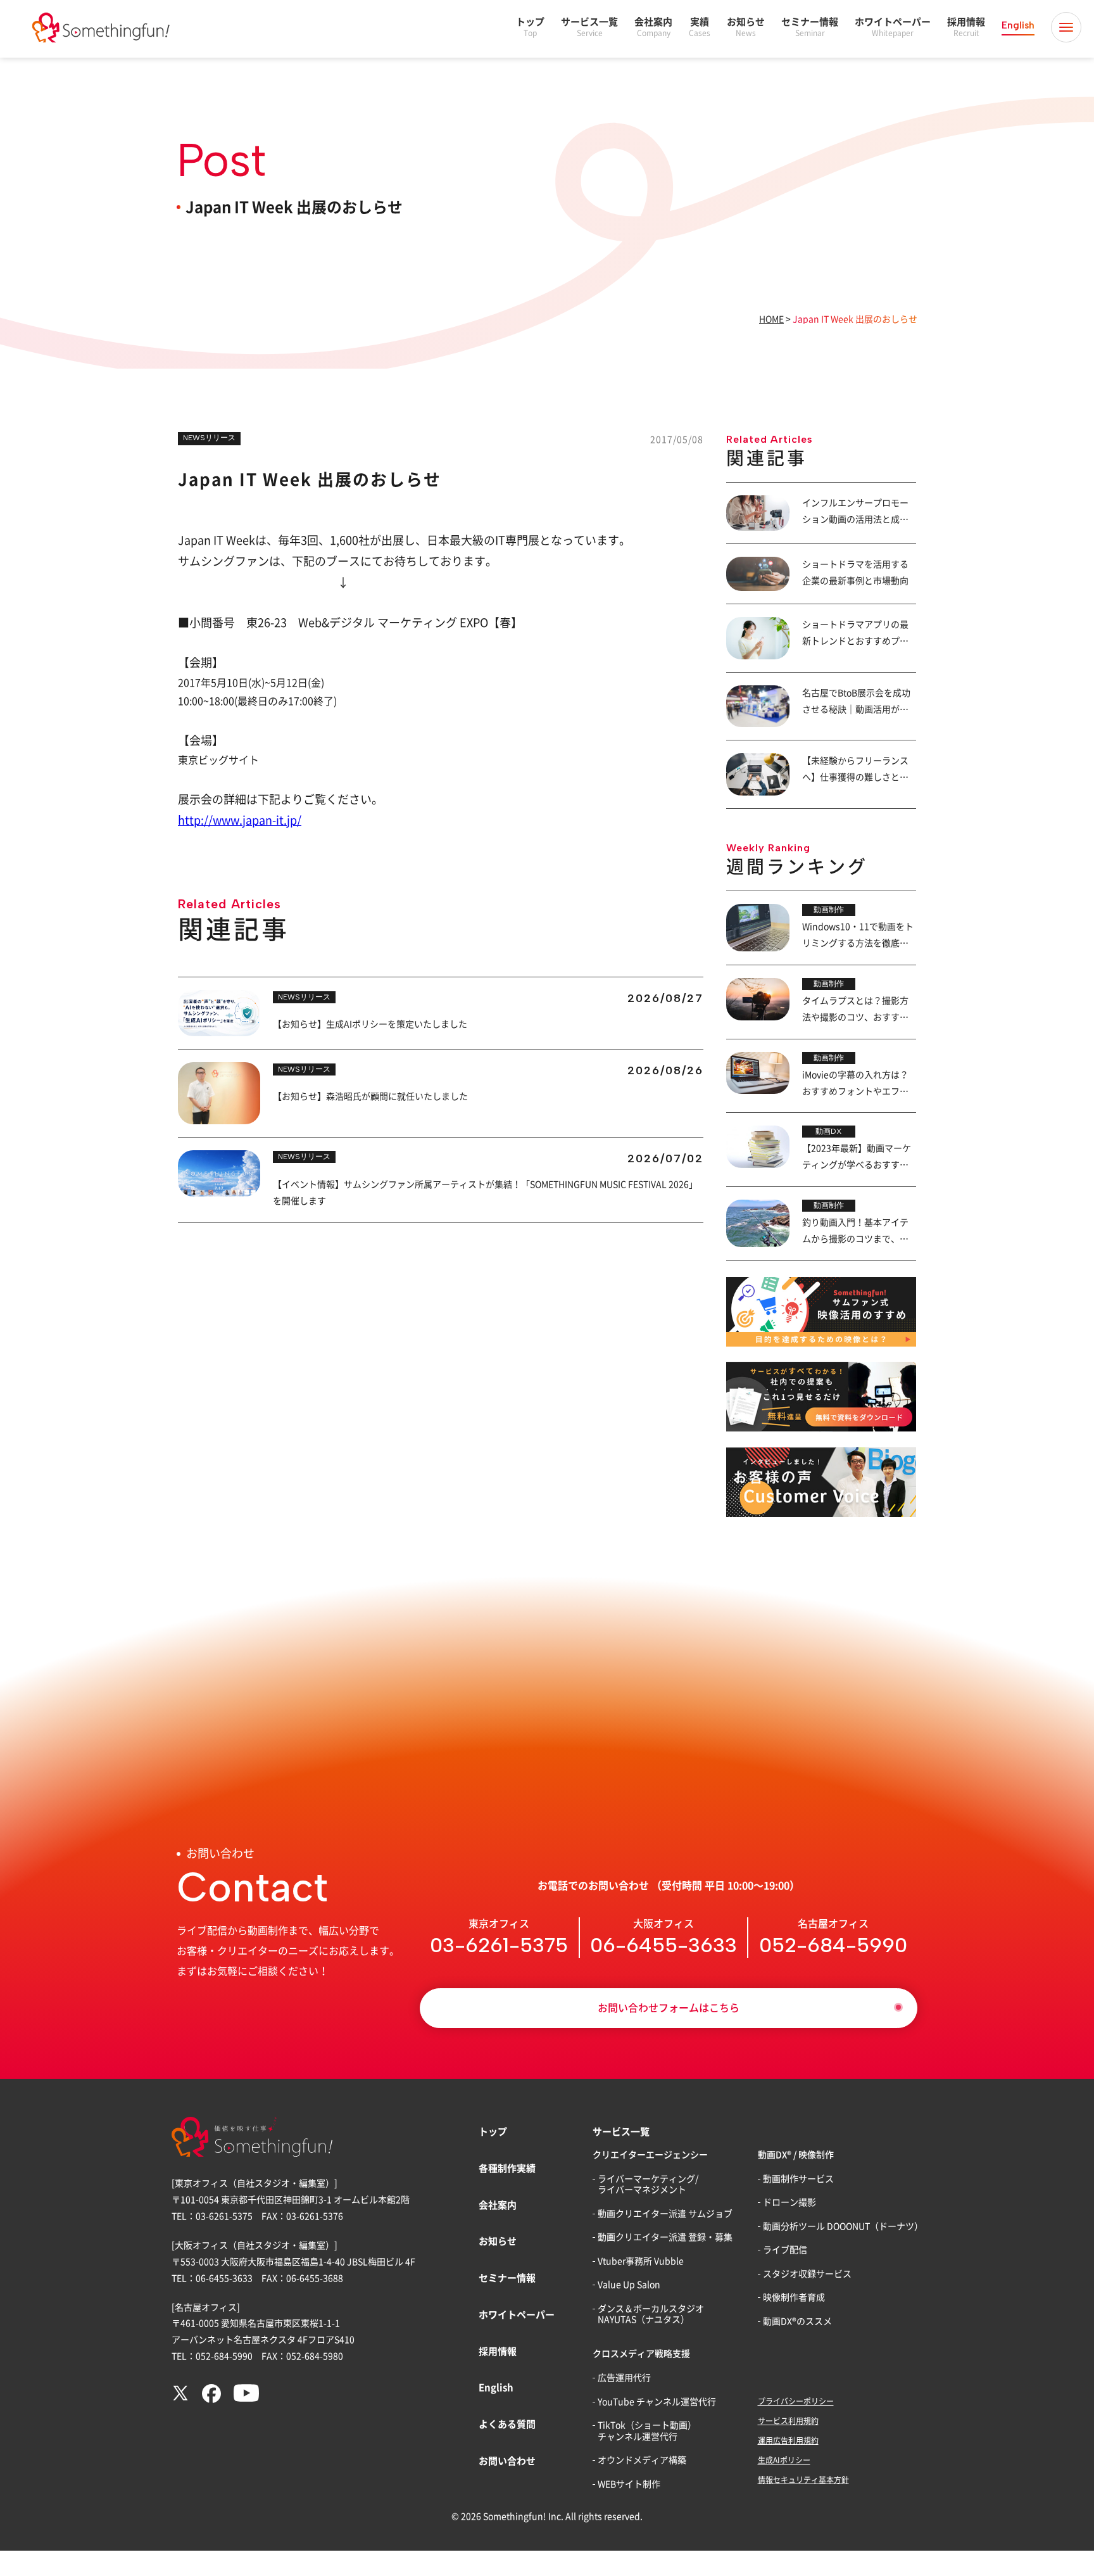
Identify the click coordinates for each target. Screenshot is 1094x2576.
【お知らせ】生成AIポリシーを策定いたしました (370, 1024)
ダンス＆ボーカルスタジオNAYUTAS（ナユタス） (651, 2314)
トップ (530, 27)
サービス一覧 (589, 27)
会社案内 (653, 27)
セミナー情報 (810, 27)
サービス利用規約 (788, 2421)
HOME (771, 319)
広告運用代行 (624, 2378)
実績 (700, 27)
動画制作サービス (798, 2179)
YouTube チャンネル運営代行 (657, 2402)
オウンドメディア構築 (642, 2460)
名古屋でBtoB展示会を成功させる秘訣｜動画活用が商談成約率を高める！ (856, 709)
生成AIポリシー (784, 2460)
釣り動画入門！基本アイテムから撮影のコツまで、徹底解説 (855, 1239)
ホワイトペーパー (893, 27)
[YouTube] (246, 2399)
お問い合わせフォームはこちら (669, 2008)
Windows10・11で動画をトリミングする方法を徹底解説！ (858, 943)
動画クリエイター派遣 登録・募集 (665, 2237)
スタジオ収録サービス (807, 2274)
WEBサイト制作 (629, 2484)
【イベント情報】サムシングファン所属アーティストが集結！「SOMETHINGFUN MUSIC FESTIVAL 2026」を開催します (485, 1193)
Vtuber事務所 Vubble (641, 2261)
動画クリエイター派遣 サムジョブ (665, 2214)
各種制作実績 (507, 2168)
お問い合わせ (507, 2461)
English (1018, 25)
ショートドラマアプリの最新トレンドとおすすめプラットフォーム (855, 641)
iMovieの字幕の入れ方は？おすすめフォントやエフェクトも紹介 (855, 1091)
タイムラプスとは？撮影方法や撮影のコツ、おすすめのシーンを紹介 (855, 1017)
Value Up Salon (629, 2285)
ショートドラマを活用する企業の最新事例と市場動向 (855, 573)
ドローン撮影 (789, 2202)
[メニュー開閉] (1066, 27)
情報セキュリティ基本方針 (803, 2480)
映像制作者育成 (794, 2297)
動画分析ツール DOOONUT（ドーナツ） (843, 2226)
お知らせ (746, 27)
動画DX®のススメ (797, 2321)
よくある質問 (507, 2424)
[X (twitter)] (180, 2399)
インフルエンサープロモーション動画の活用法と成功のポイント (855, 519)
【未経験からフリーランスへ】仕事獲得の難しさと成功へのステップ (855, 777)
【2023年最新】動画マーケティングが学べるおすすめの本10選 (857, 1165)
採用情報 (966, 27)
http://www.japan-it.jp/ (240, 820)
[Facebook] (211, 2400)
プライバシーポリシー (796, 2401)
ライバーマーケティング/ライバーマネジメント (648, 2185)
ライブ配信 (785, 2250)
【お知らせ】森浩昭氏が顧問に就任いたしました (370, 1096)
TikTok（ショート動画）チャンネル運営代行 (647, 2431)
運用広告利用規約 (788, 2440)
